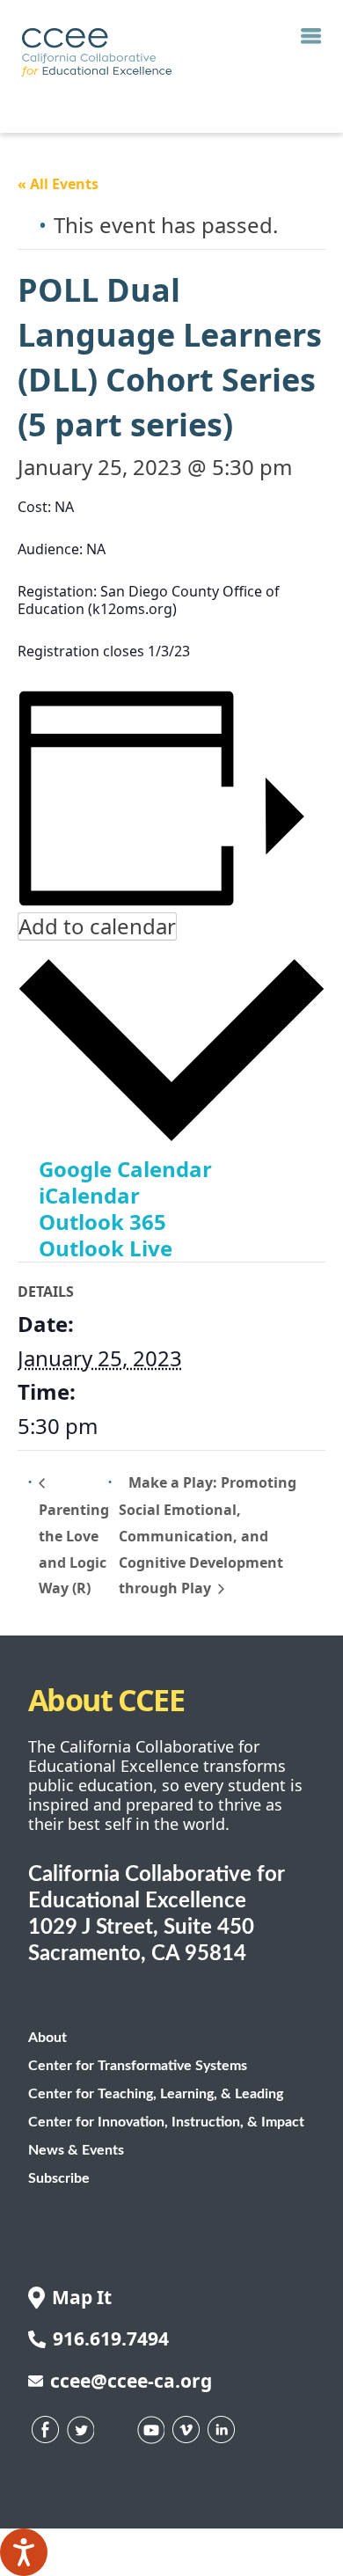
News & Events (76, 2150)
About (47, 2038)
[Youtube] (151, 2430)
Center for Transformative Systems (138, 2066)
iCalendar (89, 1195)
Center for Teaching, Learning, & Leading (156, 2094)
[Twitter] (81, 2430)
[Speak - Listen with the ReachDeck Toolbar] (24, 2552)
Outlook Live (106, 1248)
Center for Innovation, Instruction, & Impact (166, 2122)
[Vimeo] (186, 2430)
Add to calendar (97, 926)
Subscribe (59, 2178)
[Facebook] (46, 2430)
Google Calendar (125, 1169)
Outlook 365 (102, 1222)
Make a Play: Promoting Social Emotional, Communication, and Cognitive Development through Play (208, 1536)
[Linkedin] (222, 2430)
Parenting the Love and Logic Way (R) (74, 1549)
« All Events (58, 184)
